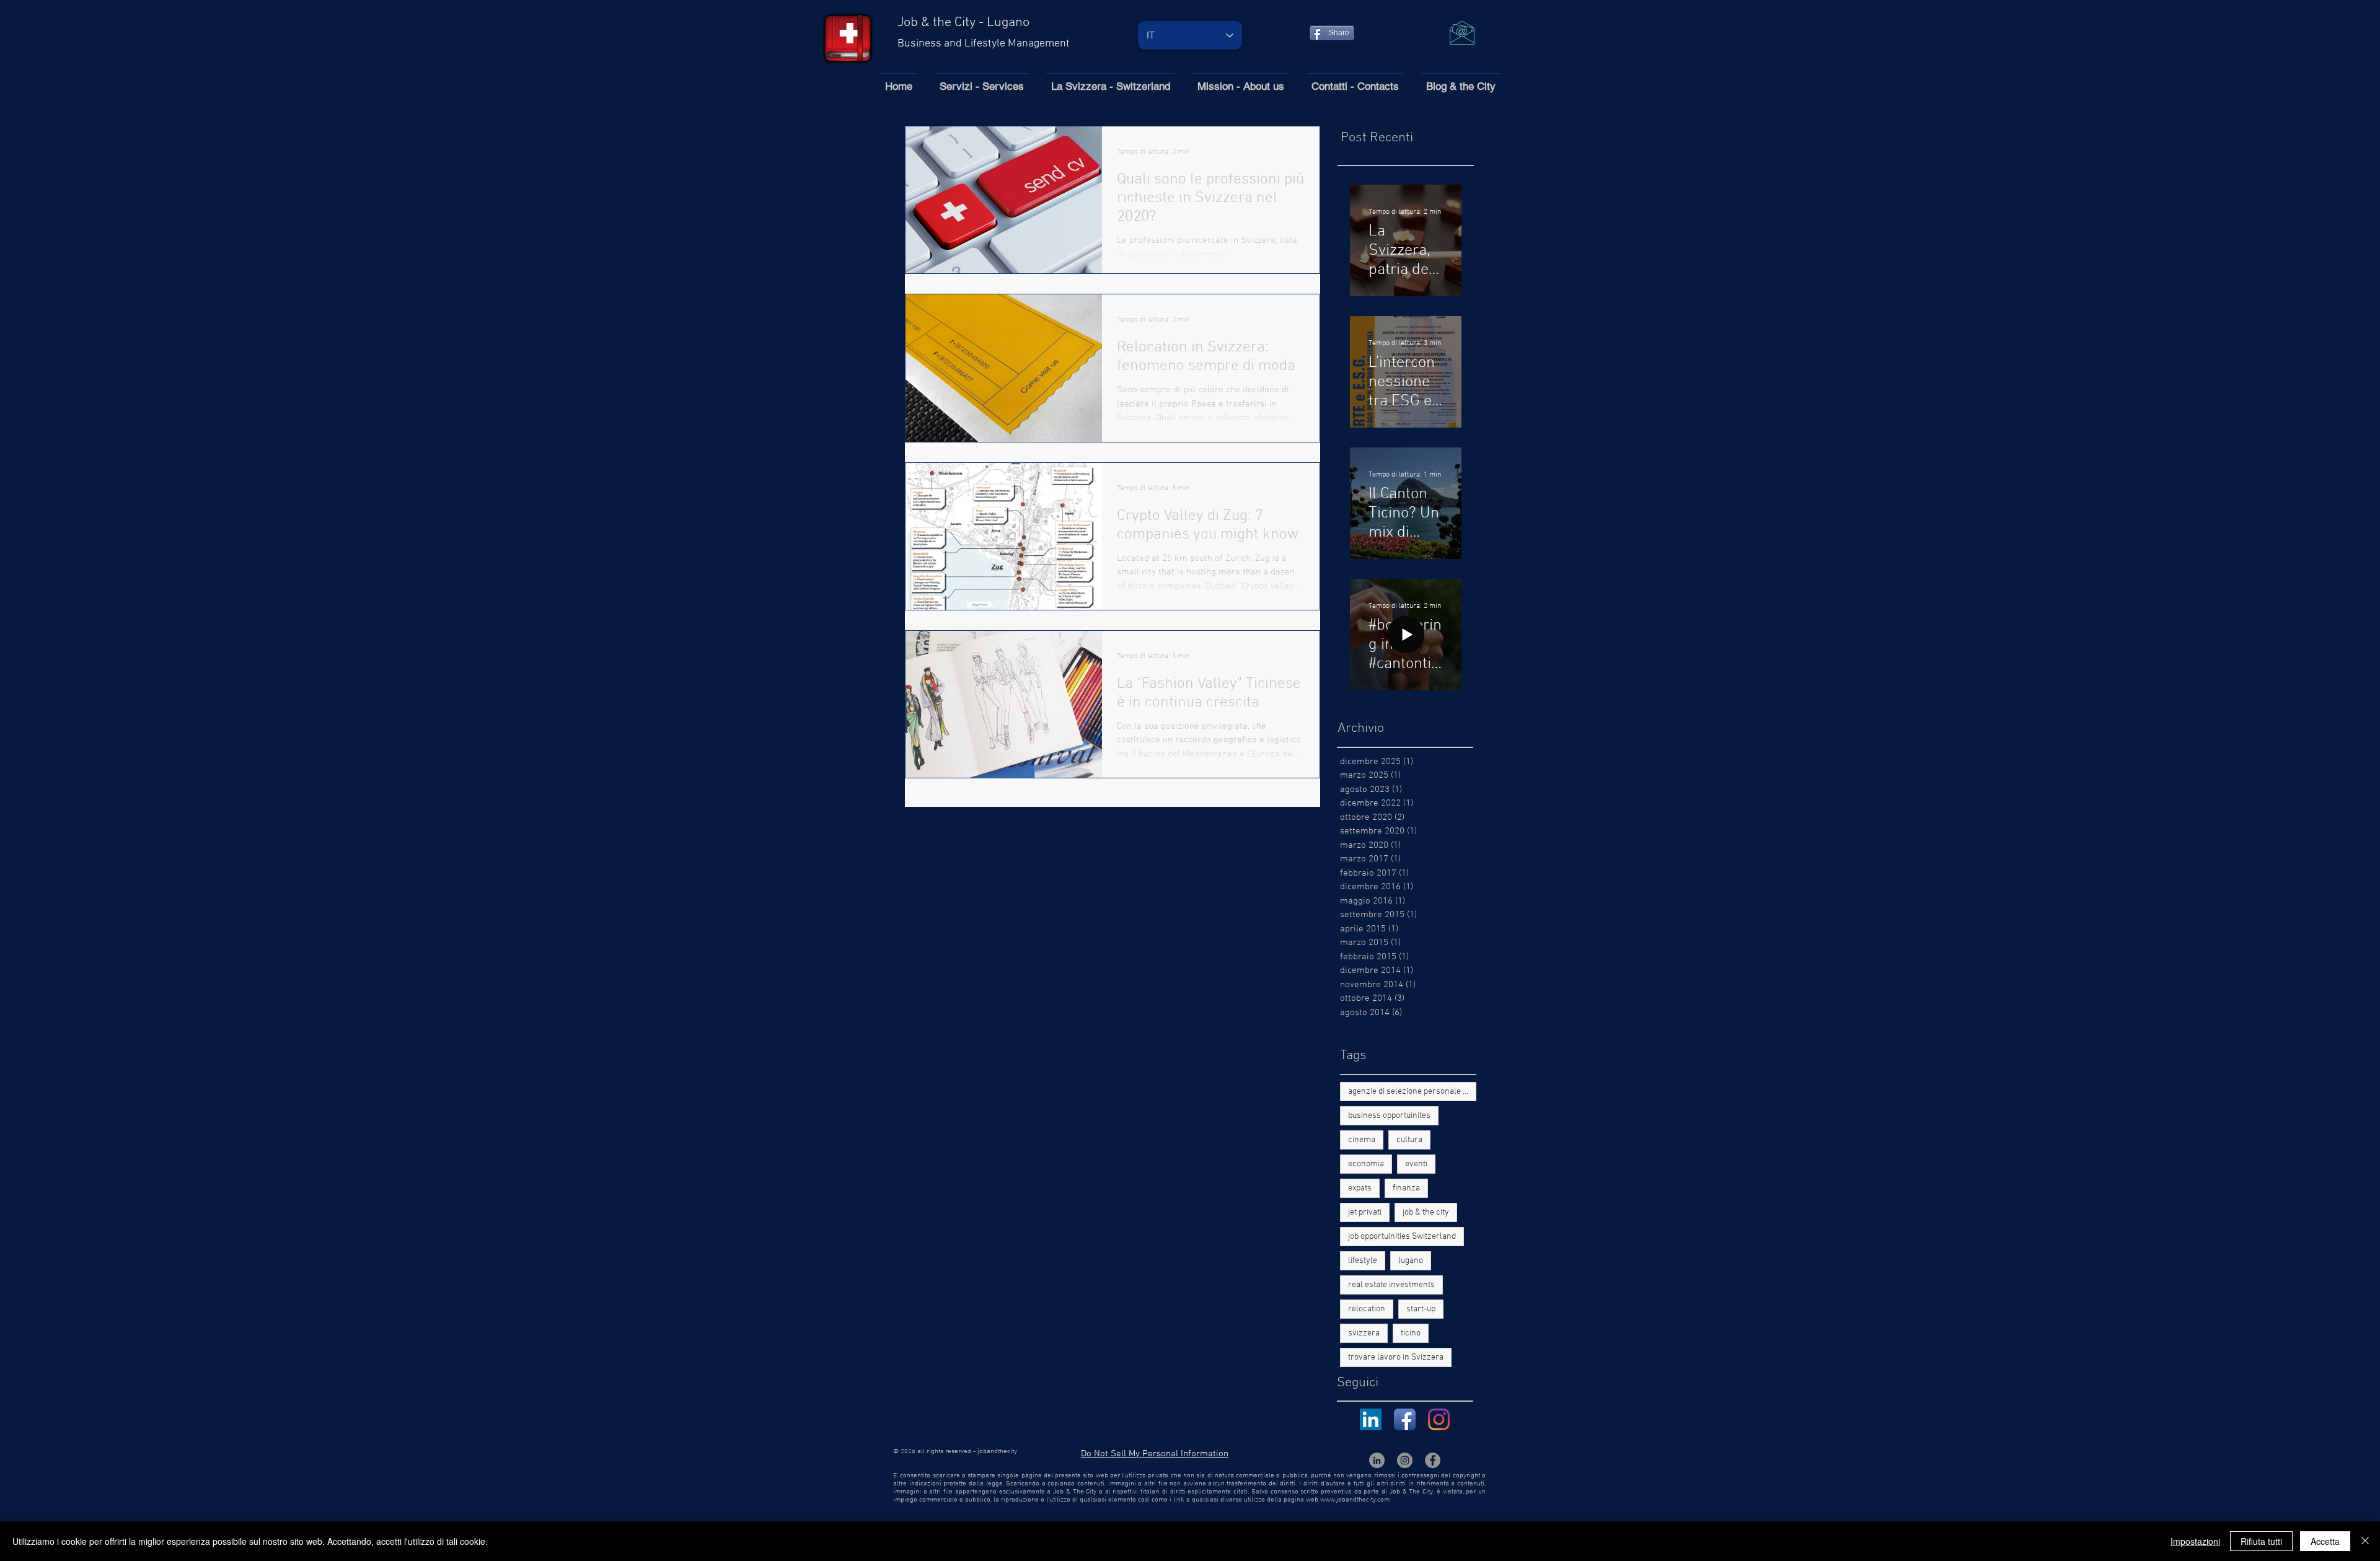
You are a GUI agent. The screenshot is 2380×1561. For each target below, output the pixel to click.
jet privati (1365, 1212)
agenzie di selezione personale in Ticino (1412, 1092)
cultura (1409, 1140)
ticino (1411, 1333)
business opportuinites (1389, 1116)
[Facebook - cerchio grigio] (1433, 1460)
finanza (1406, 1188)
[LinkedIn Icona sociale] (1371, 1419)
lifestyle (1363, 1261)
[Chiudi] (2365, 1541)
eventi (1416, 1164)
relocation (1367, 1309)
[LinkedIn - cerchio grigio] (1377, 1460)
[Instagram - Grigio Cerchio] (1405, 1460)
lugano (1411, 1261)
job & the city (1426, 1212)
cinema (1362, 1140)
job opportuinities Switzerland (1402, 1237)
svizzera (1364, 1333)
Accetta (2325, 1541)
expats (1360, 1188)
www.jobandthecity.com (1355, 1500)
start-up (1421, 1309)
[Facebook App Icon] (1405, 1419)
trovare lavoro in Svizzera (1396, 1357)
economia (1366, 1164)
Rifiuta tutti (2261, 1541)
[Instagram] (1439, 1419)
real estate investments (1391, 1285)
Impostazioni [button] (2195, 1541)
